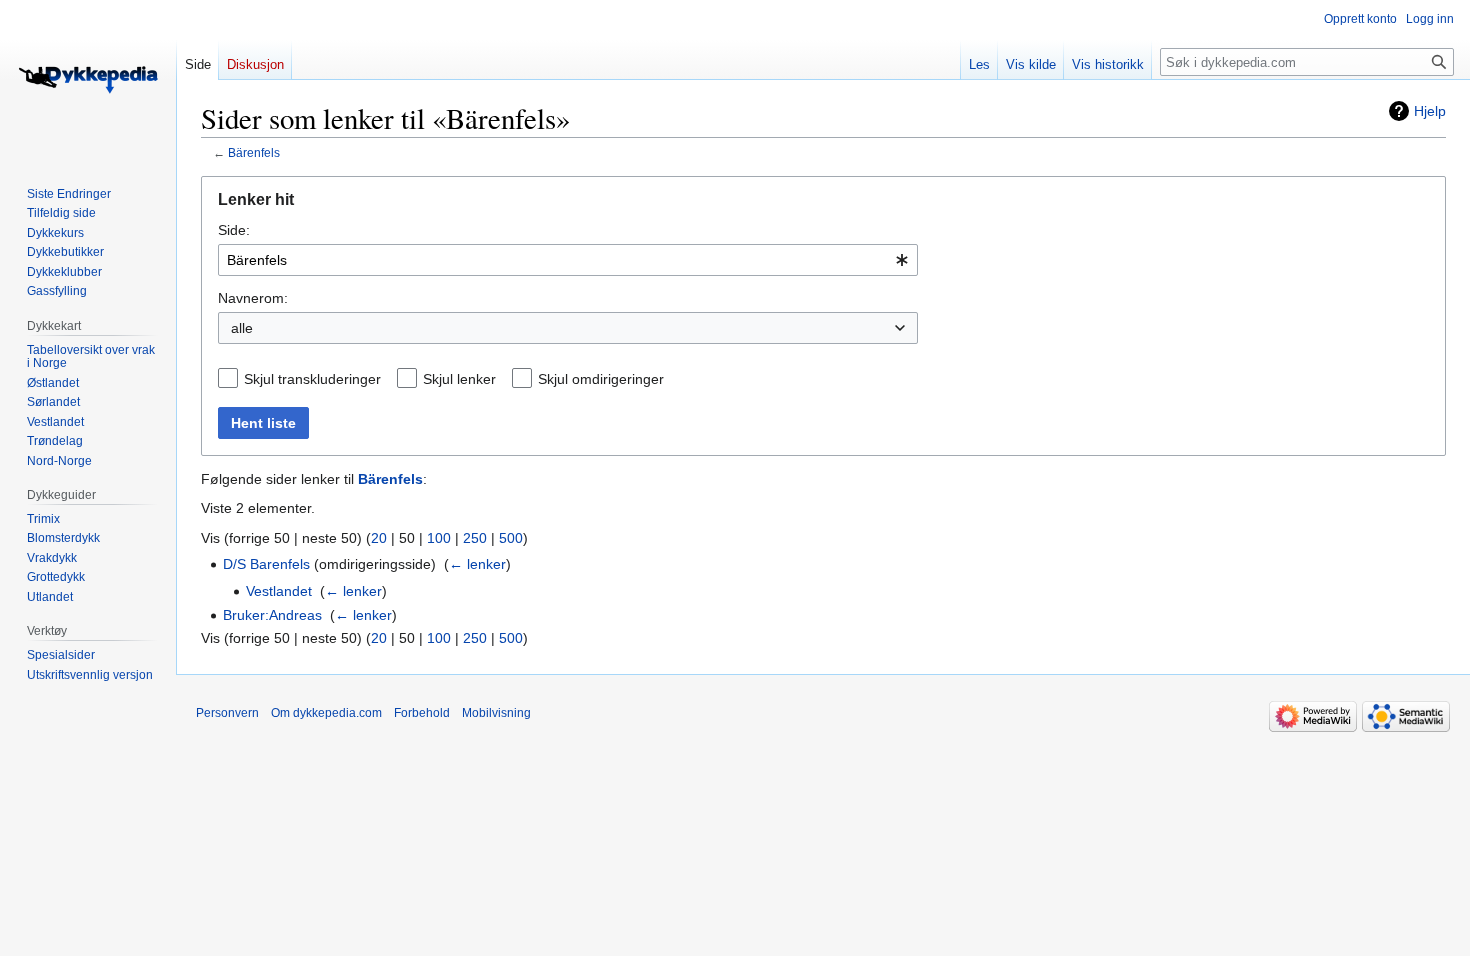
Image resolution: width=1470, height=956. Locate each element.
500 (511, 538)
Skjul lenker (459, 379)
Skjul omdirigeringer (601, 379)
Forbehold (422, 713)
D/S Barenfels (266, 564)
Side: (234, 230)
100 (439, 538)
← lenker (477, 564)
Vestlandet (279, 591)
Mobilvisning (496, 713)
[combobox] (568, 260)
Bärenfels (254, 152)
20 (379, 538)
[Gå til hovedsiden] (88, 80)
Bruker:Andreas (272, 615)
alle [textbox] (242, 328)
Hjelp (1430, 111)
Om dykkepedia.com (326, 713)
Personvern (227, 713)
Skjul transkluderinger (312, 379)
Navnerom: (253, 298)
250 (475, 538)
